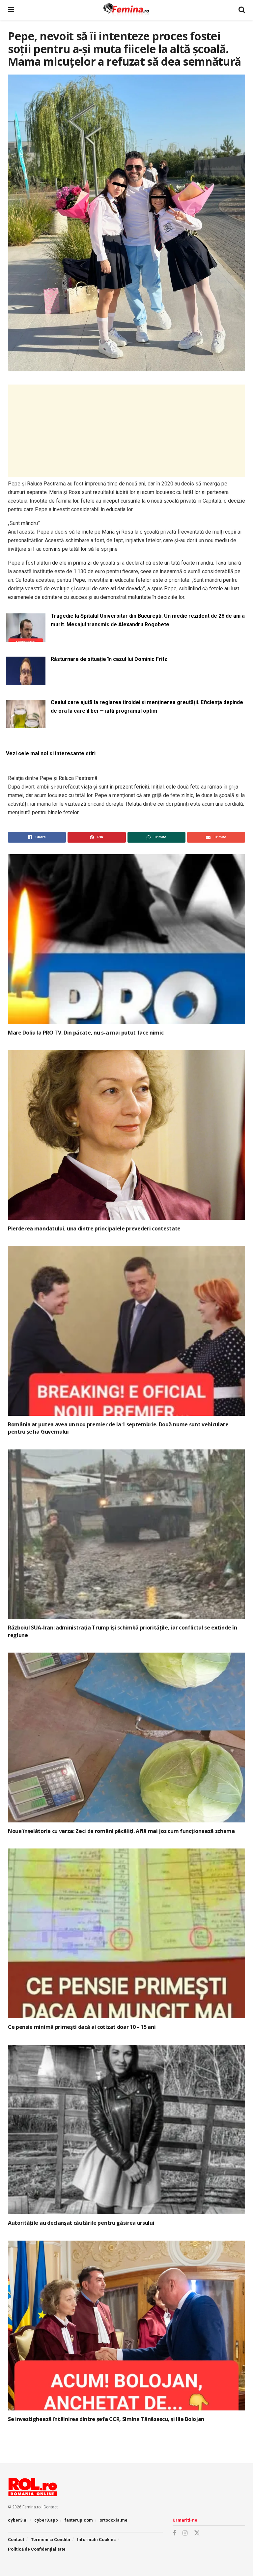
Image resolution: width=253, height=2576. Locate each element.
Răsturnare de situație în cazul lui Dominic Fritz (109, 659)
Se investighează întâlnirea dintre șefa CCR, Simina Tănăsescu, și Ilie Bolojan (106, 2419)
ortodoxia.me (113, 2520)
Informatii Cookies (96, 2540)
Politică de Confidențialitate (37, 2549)
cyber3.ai (18, 2520)
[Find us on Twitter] (197, 2533)
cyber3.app (46, 2520)
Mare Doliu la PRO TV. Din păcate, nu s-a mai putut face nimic (86, 1033)
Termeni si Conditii (51, 2540)
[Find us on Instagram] (185, 2533)
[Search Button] (242, 10)
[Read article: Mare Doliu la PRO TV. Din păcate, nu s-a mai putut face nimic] (126, 939)
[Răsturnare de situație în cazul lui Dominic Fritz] (26, 681)
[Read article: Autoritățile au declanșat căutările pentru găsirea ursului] (126, 2130)
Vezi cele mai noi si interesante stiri (51, 753)
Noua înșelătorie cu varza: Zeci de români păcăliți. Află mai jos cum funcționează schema (121, 1831)
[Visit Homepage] (126, 10)
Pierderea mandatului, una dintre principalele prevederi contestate (94, 1228)
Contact (51, 2507)
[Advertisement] (126, 431)
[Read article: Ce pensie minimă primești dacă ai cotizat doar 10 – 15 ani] (126, 1933)
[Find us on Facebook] (174, 2533)
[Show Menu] (11, 10)
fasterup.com (79, 2520)
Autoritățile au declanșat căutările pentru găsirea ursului (81, 2223)
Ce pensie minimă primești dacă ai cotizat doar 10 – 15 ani (82, 2027)
